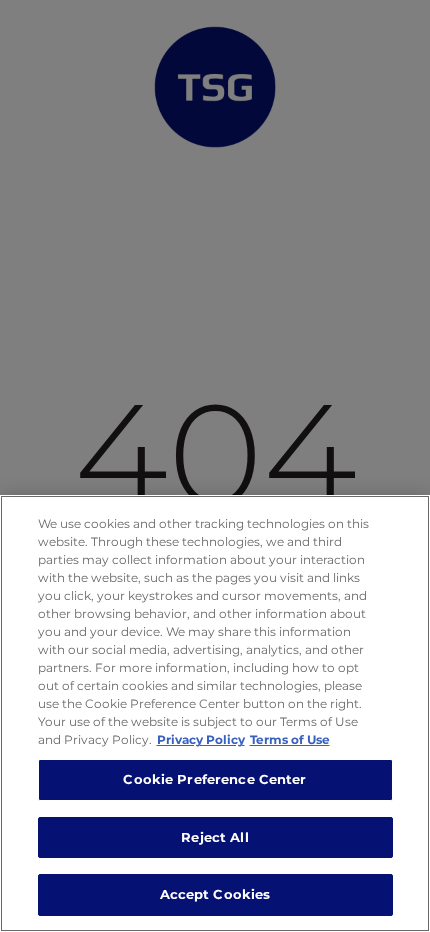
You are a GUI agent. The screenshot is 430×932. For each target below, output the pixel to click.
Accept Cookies (215, 894)
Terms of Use (290, 739)
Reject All (214, 837)
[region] (215, 713)
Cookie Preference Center (214, 779)
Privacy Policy (201, 739)
